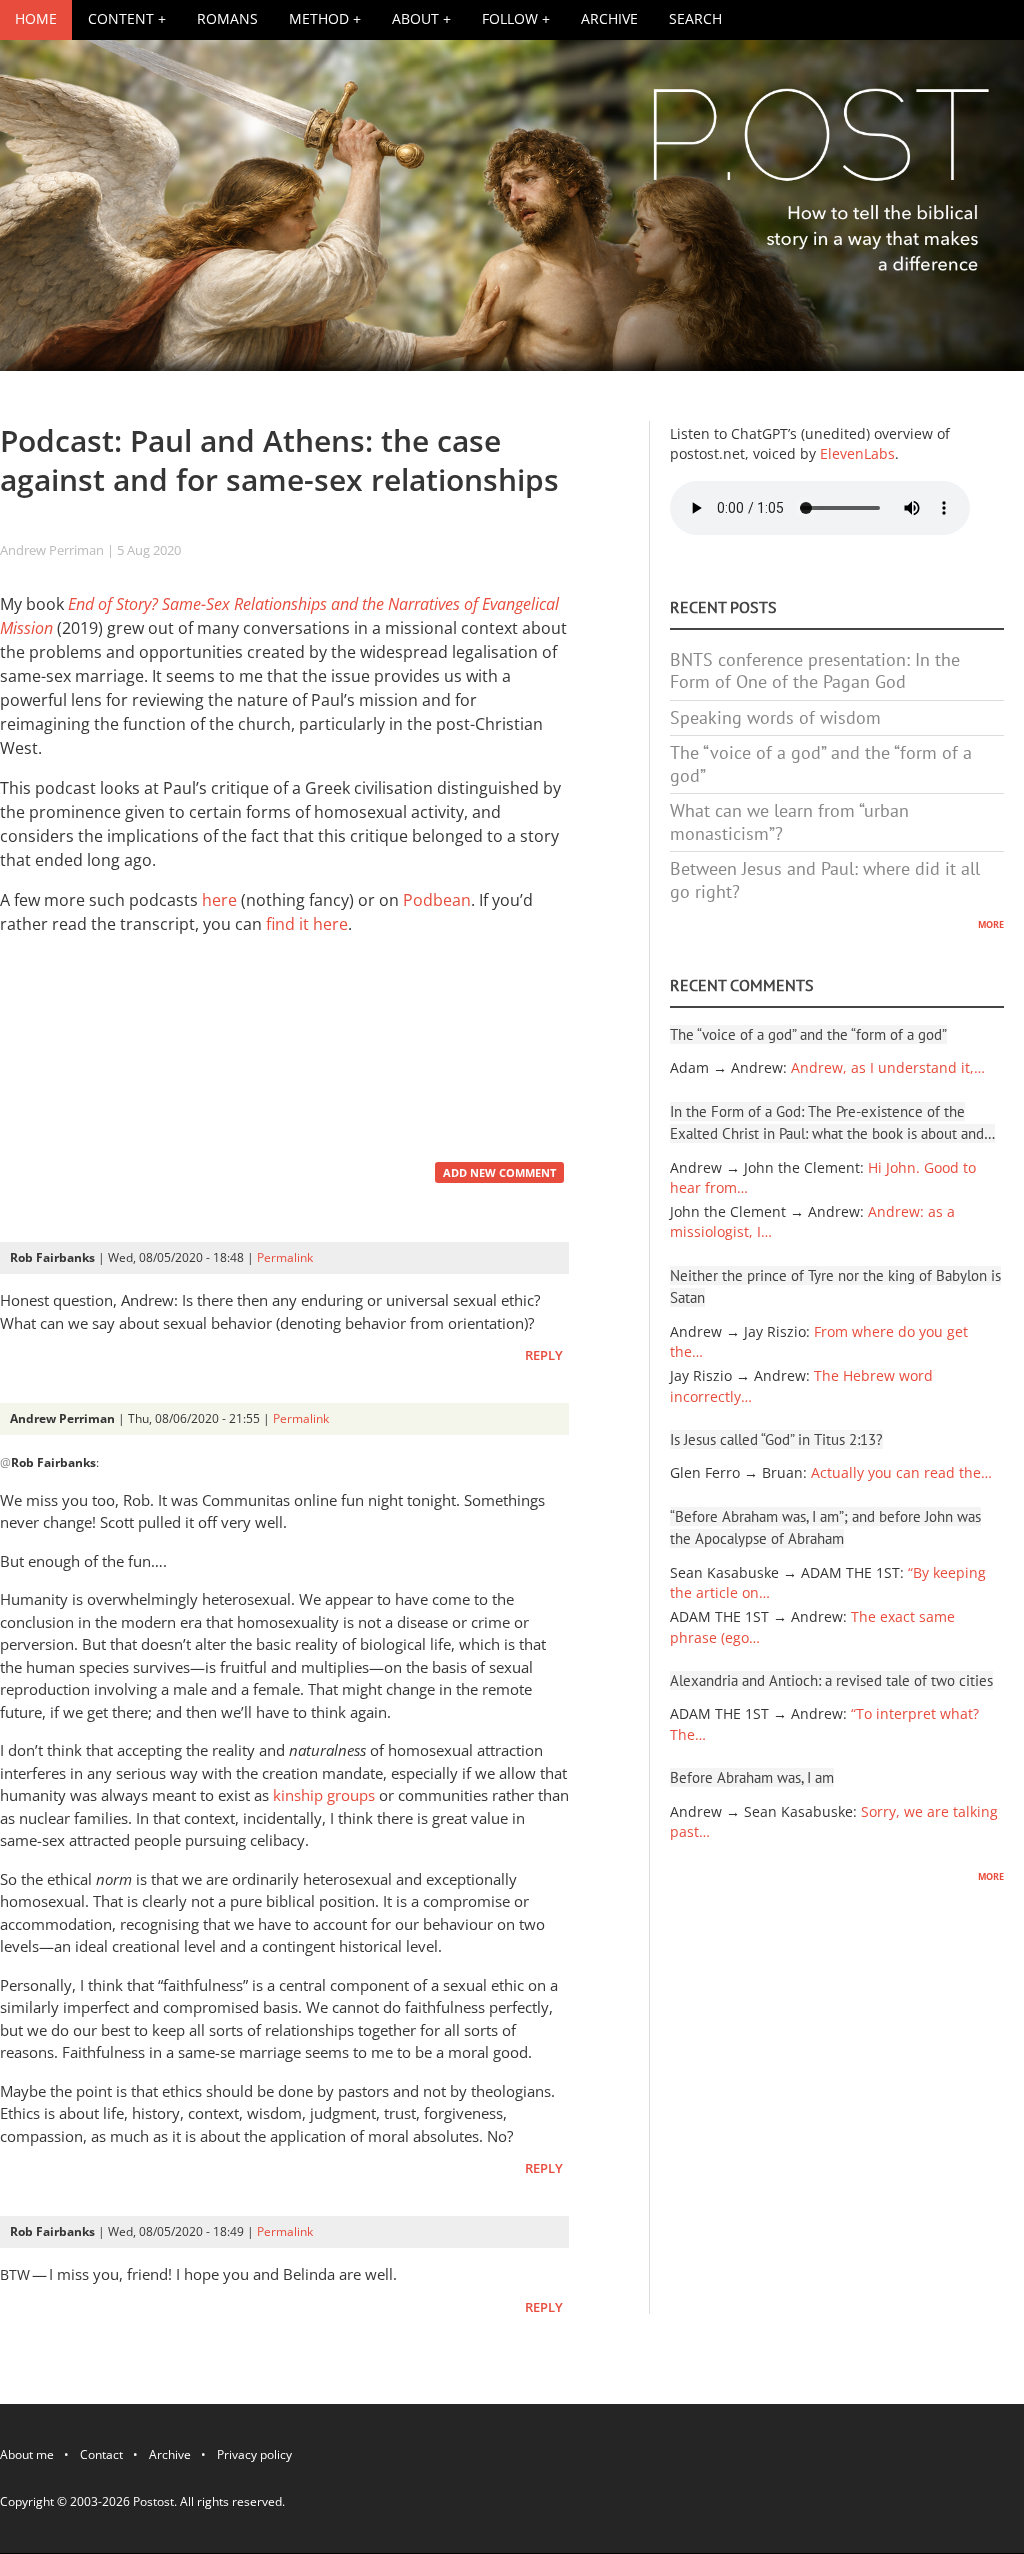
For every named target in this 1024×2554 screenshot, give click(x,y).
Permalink (285, 1257)
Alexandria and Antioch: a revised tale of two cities (831, 1680)
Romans (227, 19)
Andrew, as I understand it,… (888, 1068)
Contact (101, 2458)
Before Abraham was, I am (752, 1777)
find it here (307, 924)
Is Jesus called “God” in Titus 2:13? (776, 1439)
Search (695, 19)
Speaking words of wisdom (775, 717)
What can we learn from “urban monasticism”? (789, 822)
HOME (36, 19)
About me (27, 2458)
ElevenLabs (857, 454)
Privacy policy (254, 2458)
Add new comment (499, 1172)
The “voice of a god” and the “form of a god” (821, 764)
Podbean (437, 900)
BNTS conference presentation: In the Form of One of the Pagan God (815, 671)
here (219, 900)
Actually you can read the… (901, 1473)
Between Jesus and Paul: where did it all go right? (825, 880)
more (991, 923)
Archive (609, 19)
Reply (544, 1355)
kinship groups (324, 1795)
